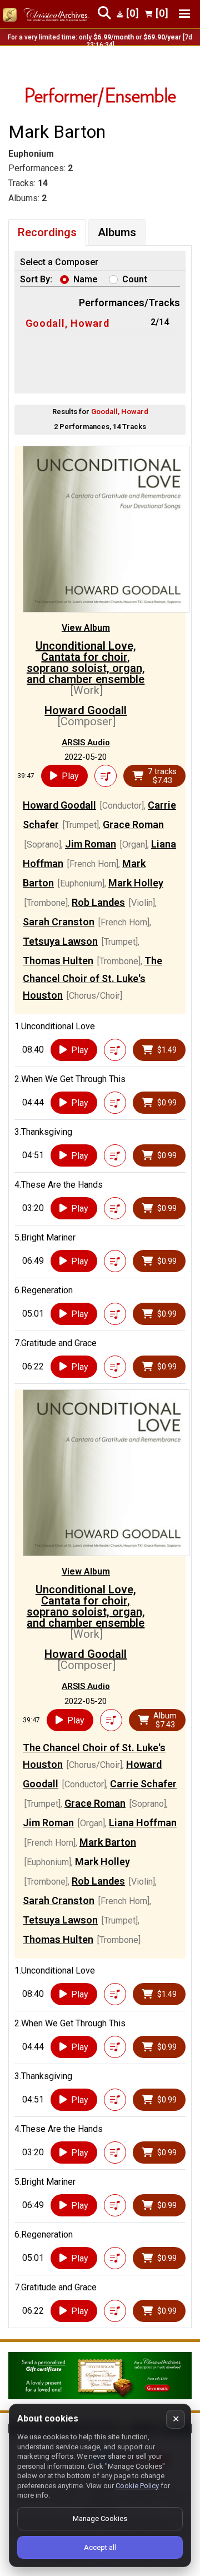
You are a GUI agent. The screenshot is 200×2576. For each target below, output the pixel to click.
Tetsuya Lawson (60, 941)
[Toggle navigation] (184, 14)
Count (135, 279)
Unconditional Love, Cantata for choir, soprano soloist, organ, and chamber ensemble (86, 662)
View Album (86, 628)
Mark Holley (136, 883)
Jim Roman (91, 844)
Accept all (100, 2547)
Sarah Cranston (59, 922)
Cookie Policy (137, 2486)
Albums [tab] (117, 232)
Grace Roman (133, 824)
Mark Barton (108, 1842)
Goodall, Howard (67, 323)
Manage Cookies (100, 2518)
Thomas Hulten (58, 961)
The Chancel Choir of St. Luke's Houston (92, 978)
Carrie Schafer (143, 1784)
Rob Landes (98, 902)
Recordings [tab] (47, 232)
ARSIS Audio (86, 743)
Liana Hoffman (143, 1823)
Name (86, 279)
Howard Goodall (86, 710)
